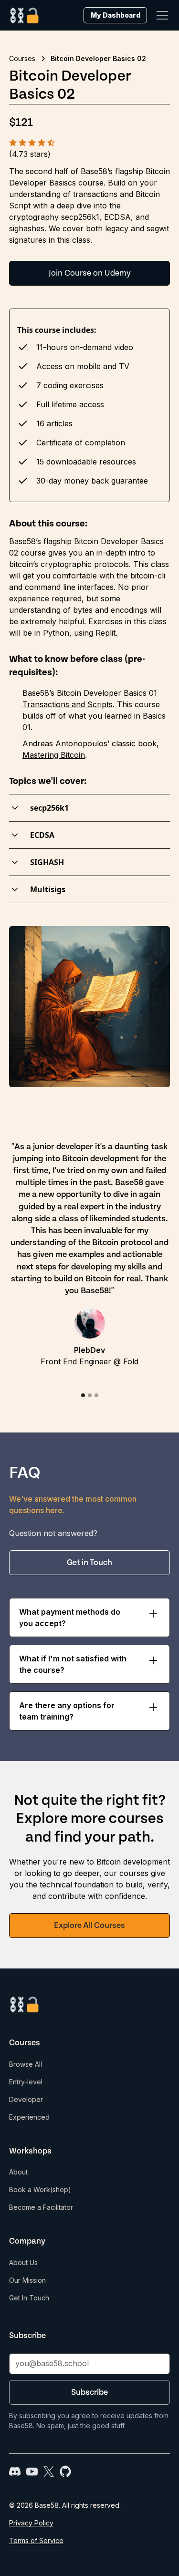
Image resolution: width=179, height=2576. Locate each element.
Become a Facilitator (41, 2207)
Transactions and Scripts (68, 704)
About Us (23, 2262)
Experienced (29, 2117)
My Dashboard (116, 15)
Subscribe (89, 2392)
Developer (26, 2099)
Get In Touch (29, 2298)
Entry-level (26, 2082)
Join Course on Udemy (90, 273)
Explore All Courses (89, 1926)
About (18, 2172)
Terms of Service (36, 2540)
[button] (160, 15)
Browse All (26, 2064)
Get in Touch (89, 1563)
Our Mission (27, 2280)
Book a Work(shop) (40, 2190)
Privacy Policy (31, 2523)
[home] (25, 15)
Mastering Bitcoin (54, 755)
